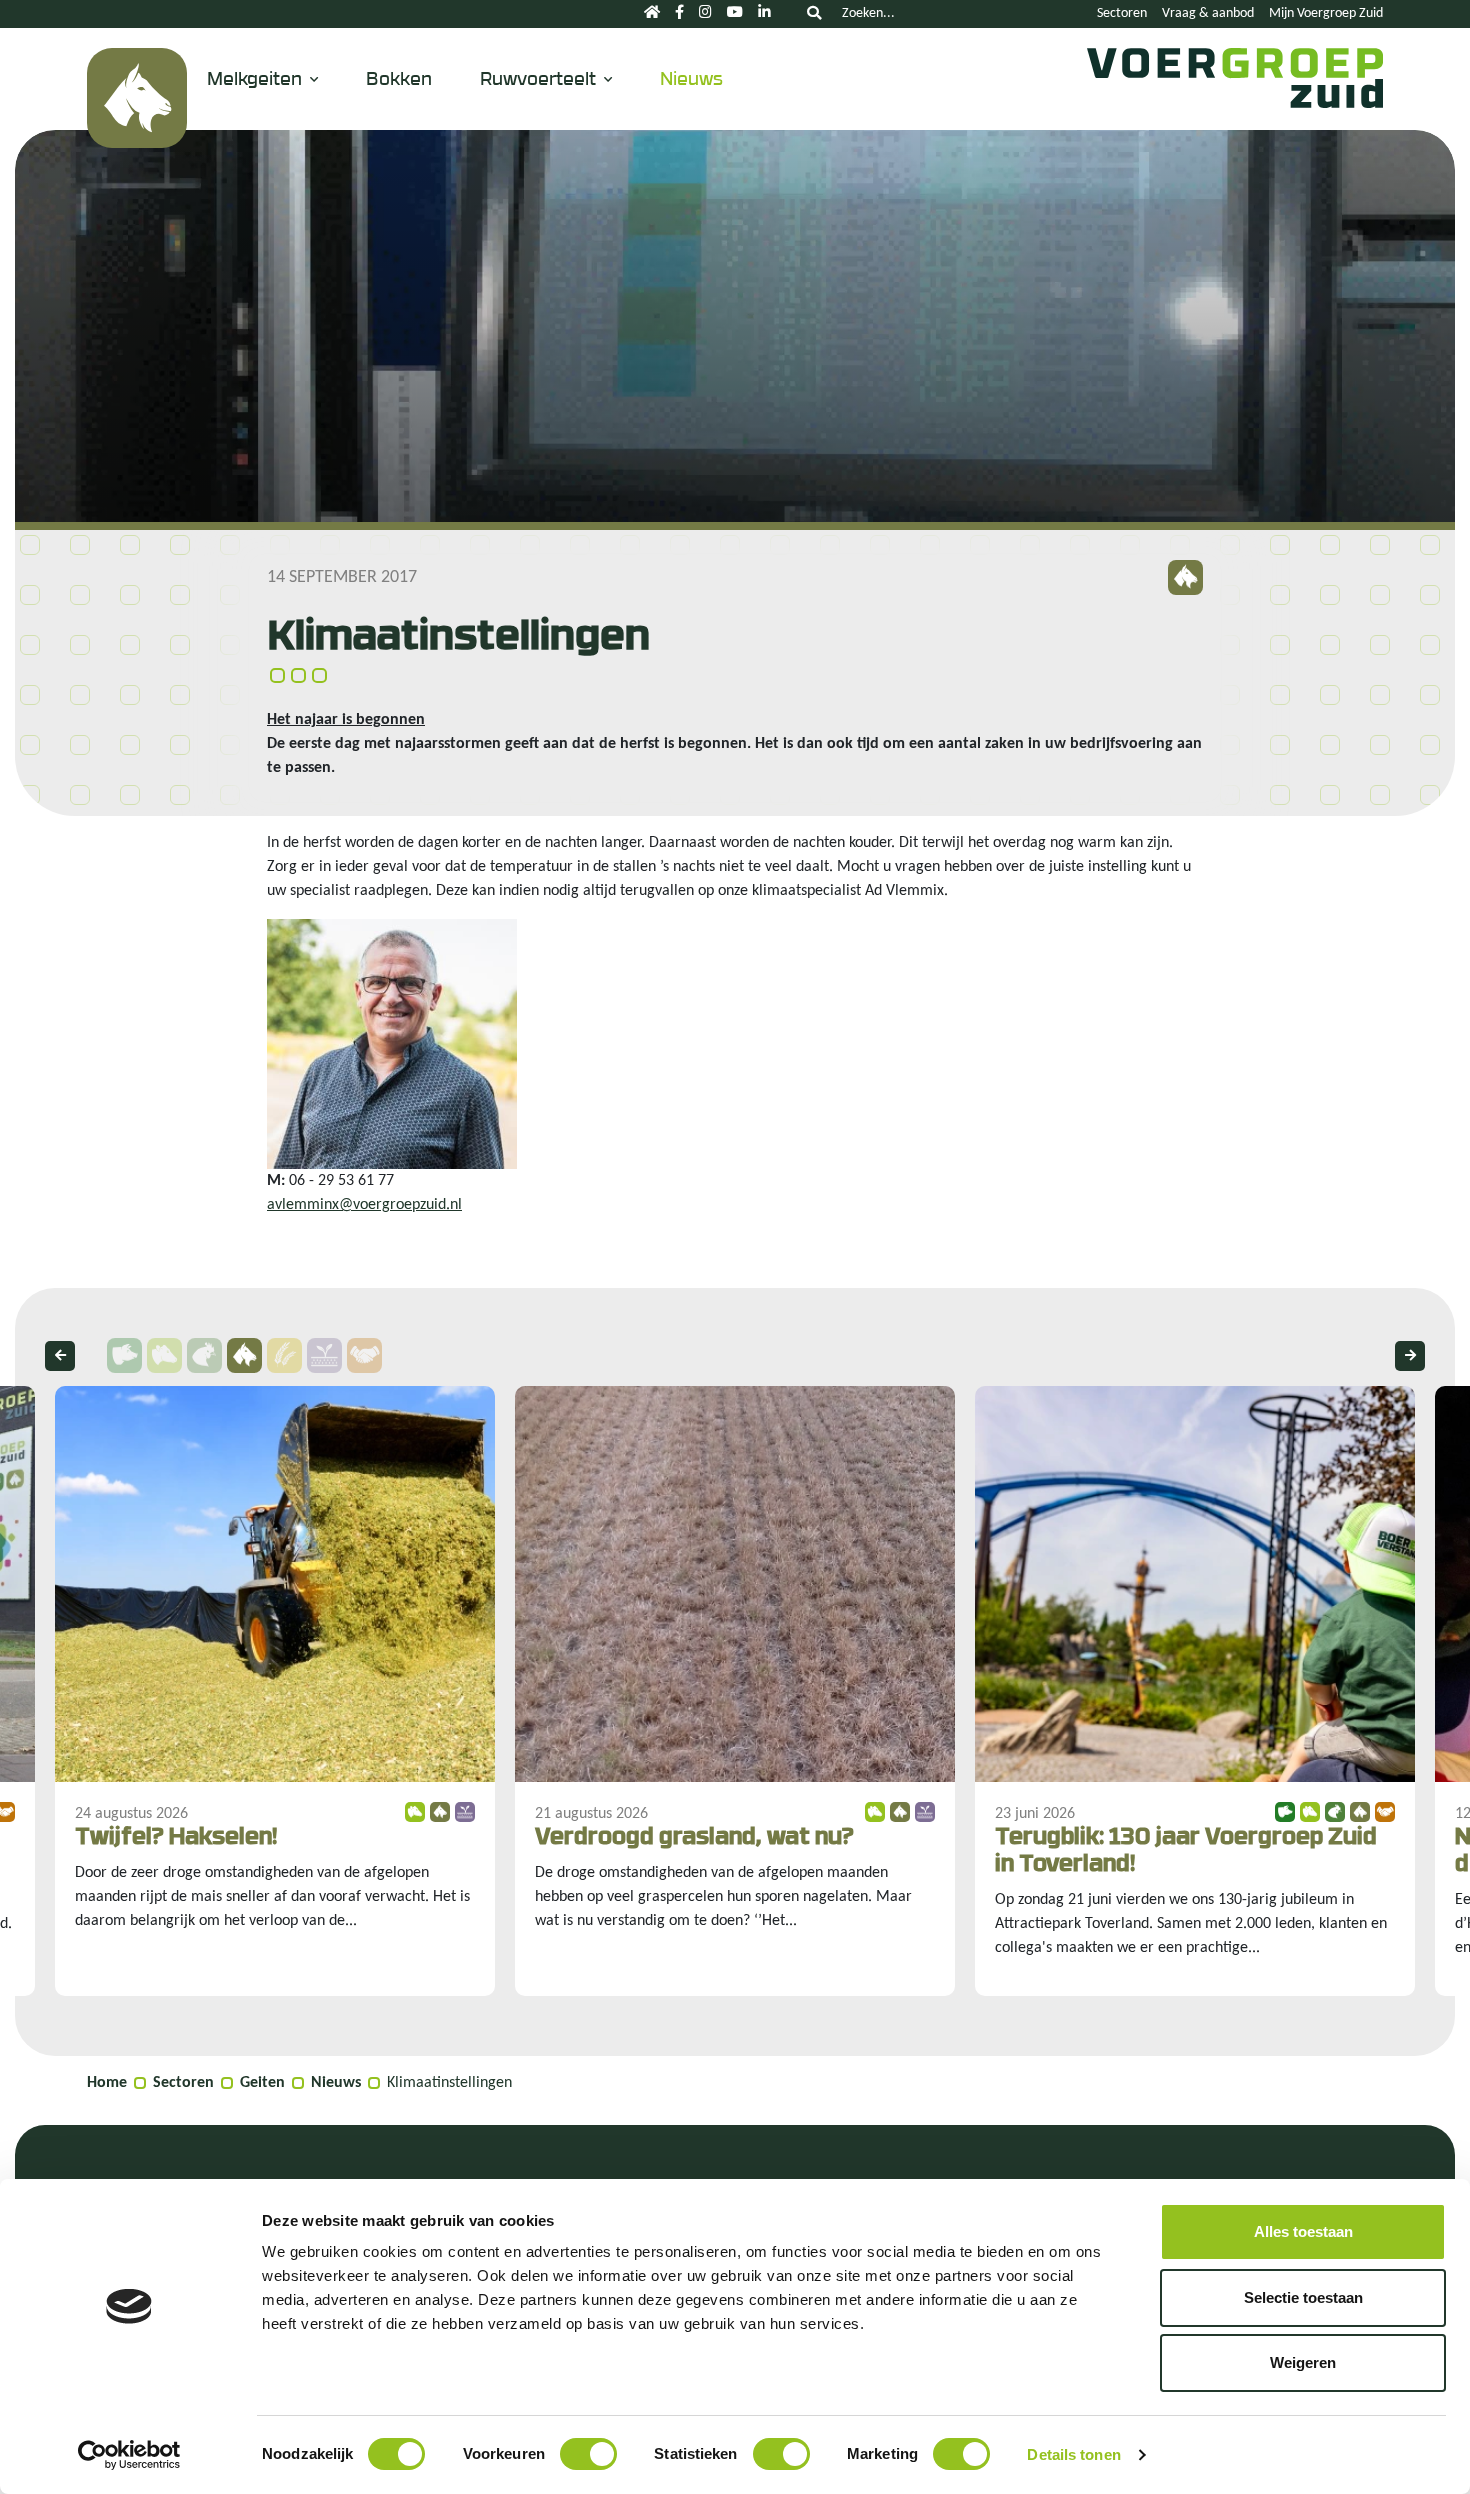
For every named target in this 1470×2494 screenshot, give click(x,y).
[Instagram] (705, 13)
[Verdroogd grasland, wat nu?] (735, 1691)
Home (107, 2083)
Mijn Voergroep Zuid (1326, 13)
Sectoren (1122, 13)
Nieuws (691, 77)
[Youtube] (735, 13)
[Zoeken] (814, 14)
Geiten (262, 2083)
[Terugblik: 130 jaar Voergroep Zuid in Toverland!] (1195, 1691)
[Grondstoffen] (284, 1355)
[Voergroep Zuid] (1230, 98)
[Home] (652, 13)
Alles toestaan (1303, 2231)
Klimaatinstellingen (449, 2083)
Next (1410, 1356)
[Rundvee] (164, 1355)
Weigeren (1303, 2362)
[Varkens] (124, 1355)
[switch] (588, 2454)
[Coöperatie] (364, 1355)
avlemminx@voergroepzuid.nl (364, 1205)
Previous (60, 1356)
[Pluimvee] (204, 1355)
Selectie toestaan (1303, 2297)
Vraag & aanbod (1208, 13)
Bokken (399, 77)
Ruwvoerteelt (538, 77)
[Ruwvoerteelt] (324, 1355)
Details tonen (1073, 2454)
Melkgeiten (254, 77)
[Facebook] (679, 13)
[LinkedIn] (764, 13)
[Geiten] (137, 98)
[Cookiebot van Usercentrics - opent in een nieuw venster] (129, 2455)
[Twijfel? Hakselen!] (275, 1691)
